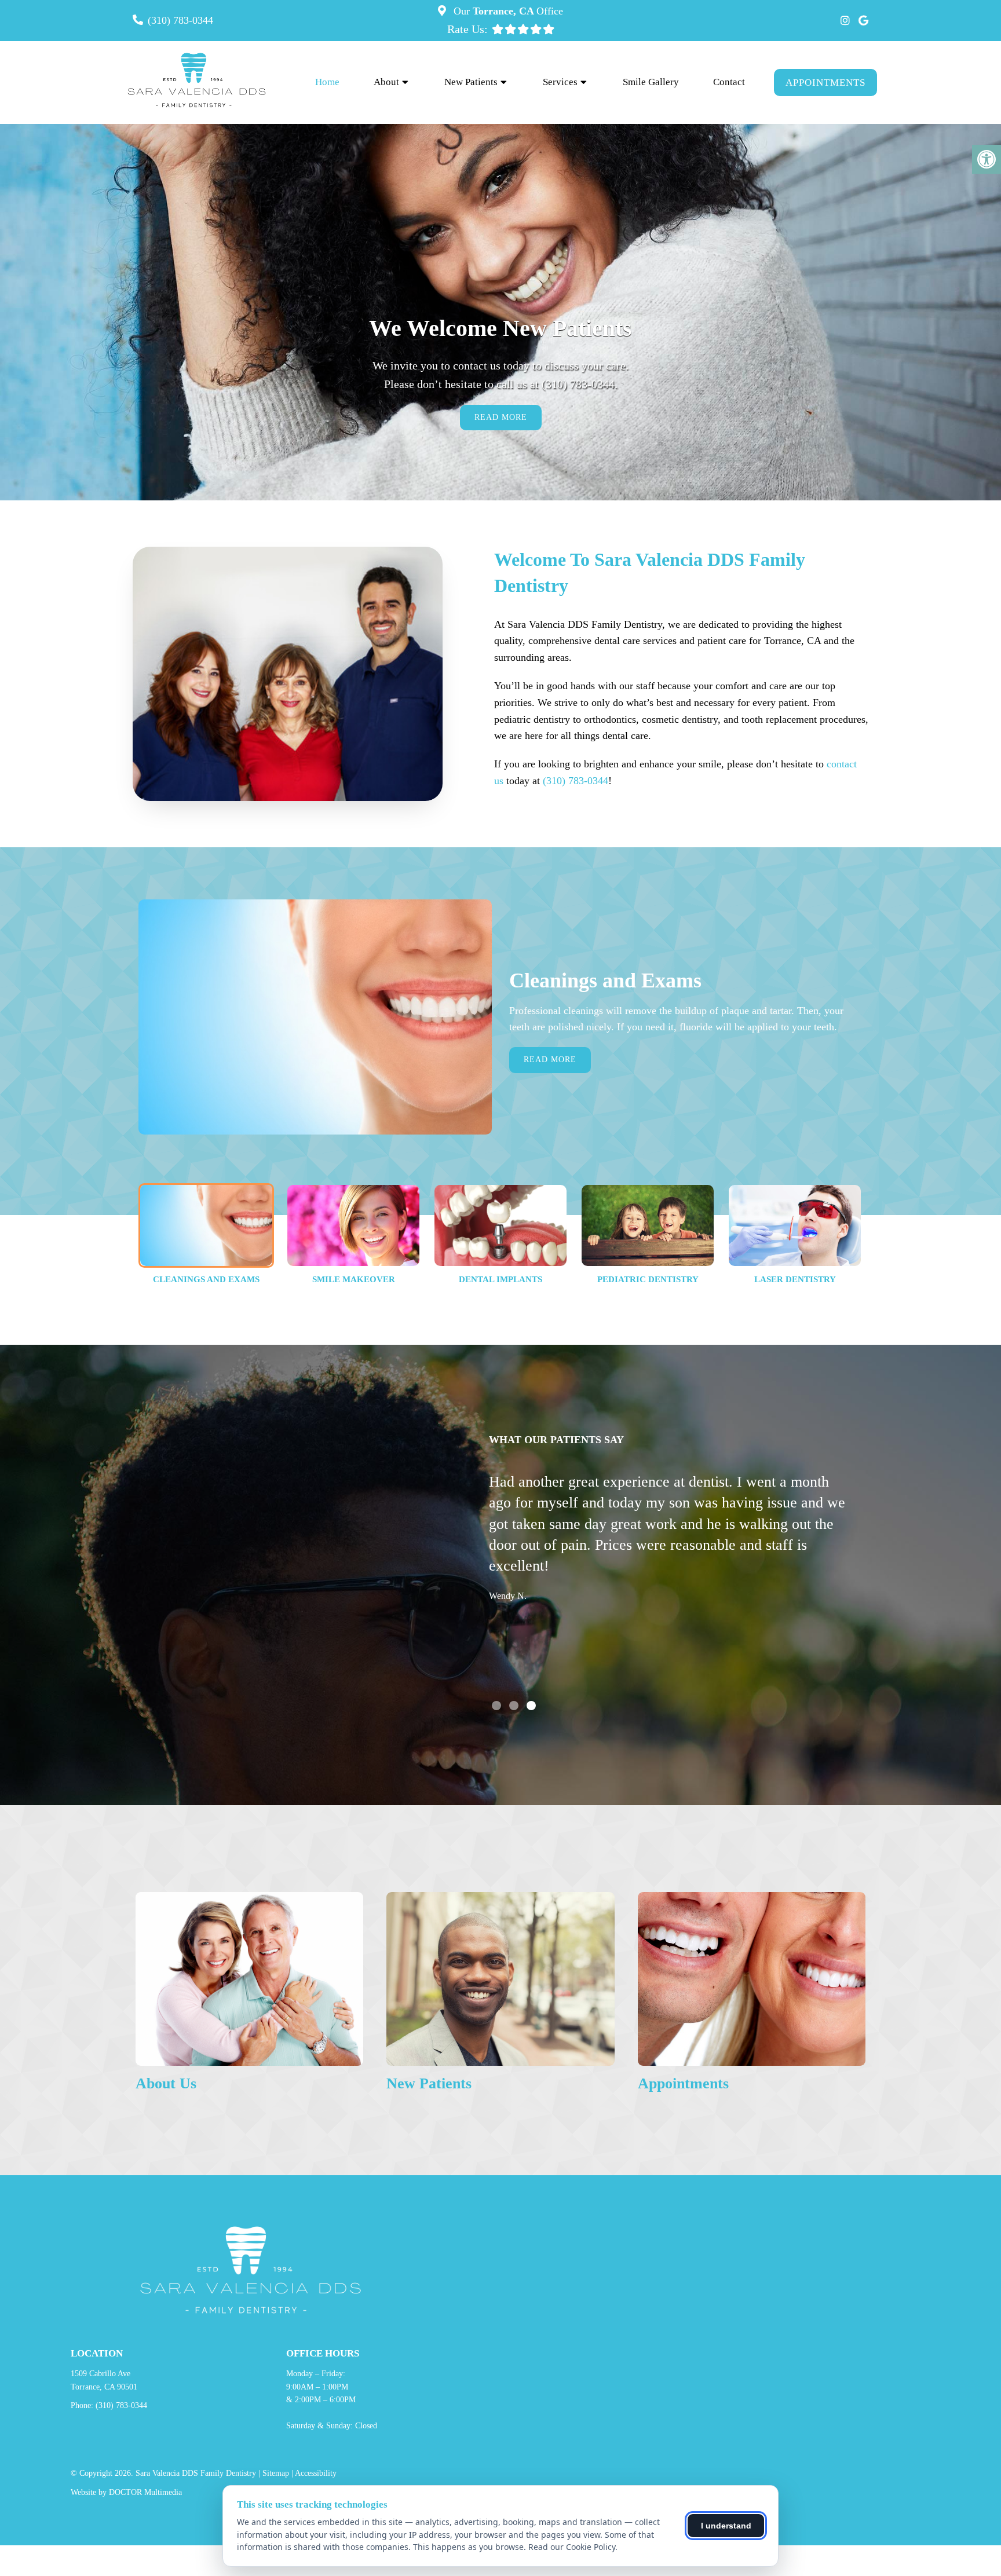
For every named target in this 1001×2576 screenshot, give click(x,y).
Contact (729, 82)
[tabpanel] (668, 1562)
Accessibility (316, 2473)
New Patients (471, 82)
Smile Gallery (651, 82)
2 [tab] (514, 1706)
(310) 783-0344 (180, 20)
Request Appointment (500, 412)
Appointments (825, 83)
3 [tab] (531, 1706)
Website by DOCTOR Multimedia (126, 2492)
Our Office (507, 11)
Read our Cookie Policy (572, 2547)
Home (327, 82)
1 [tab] (496, 1706)
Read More (550, 1060)
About (386, 82)
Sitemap (276, 2473)
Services (560, 82)
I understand (726, 2526)
